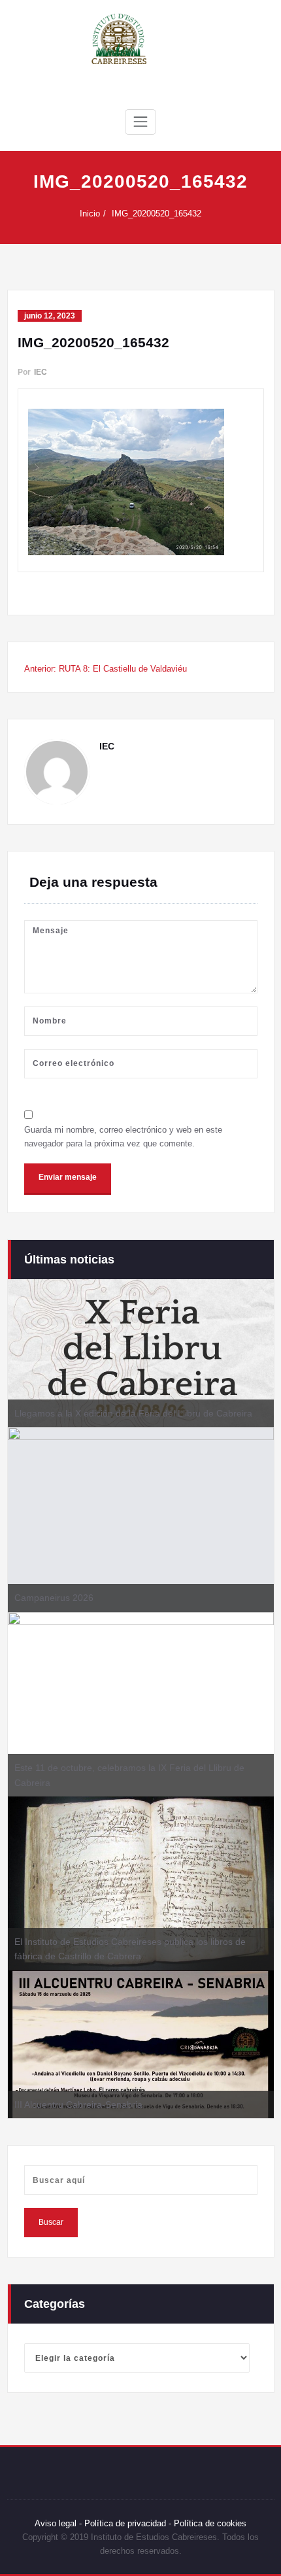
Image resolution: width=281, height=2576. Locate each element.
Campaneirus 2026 (54, 1598)
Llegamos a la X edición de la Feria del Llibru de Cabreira (133, 1413)
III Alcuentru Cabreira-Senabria (78, 2104)
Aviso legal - (58, 2523)
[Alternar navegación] (140, 122)
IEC (41, 372)
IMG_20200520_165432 (157, 214)
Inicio (90, 214)
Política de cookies (209, 2523)
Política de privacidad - (128, 2523)
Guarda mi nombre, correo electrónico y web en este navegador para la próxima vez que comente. (123, 1137)
